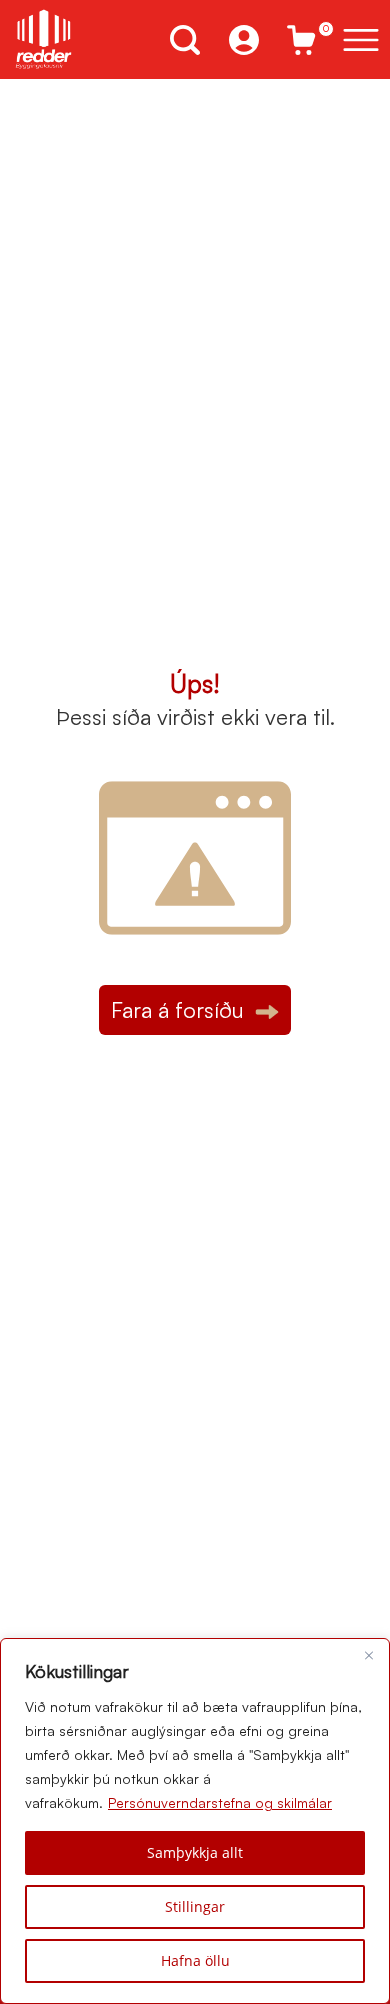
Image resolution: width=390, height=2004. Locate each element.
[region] (195, 1821)
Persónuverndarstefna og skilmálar (220, 1802)
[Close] (369, 1655)
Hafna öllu (195, 1960)
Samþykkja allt (195, 1852)
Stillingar (195, 1906)
